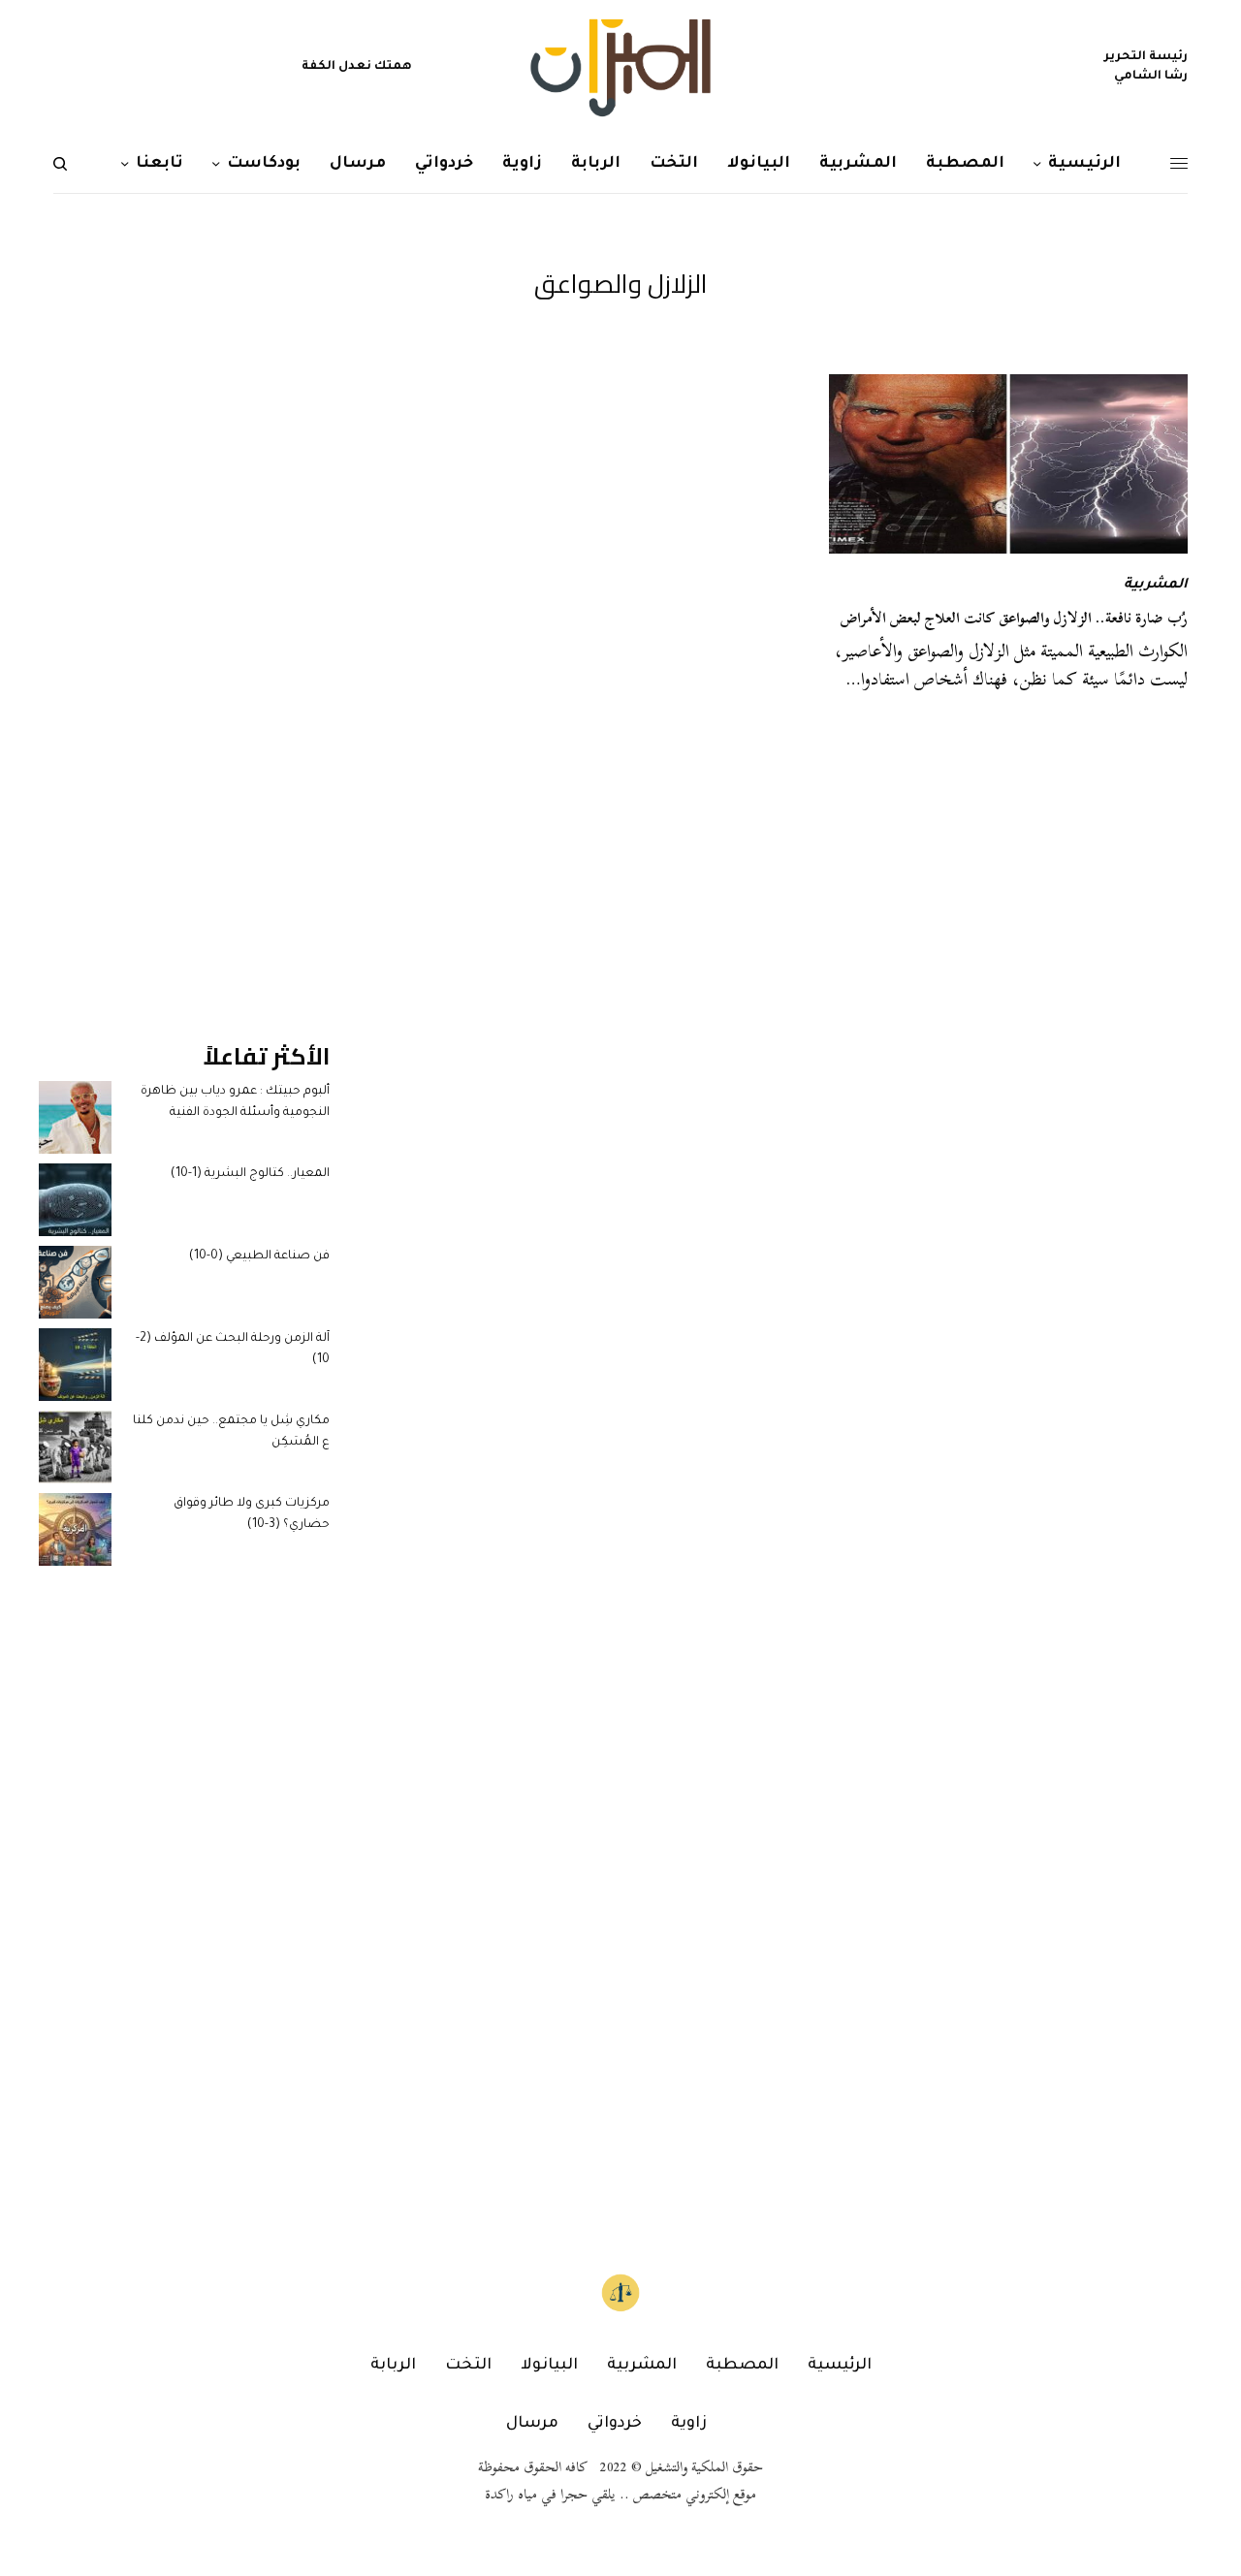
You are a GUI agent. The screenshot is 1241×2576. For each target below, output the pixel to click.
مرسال (532, 2424)
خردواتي (615, 2424)
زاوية (689, 2424)
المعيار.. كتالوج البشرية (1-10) (250, 1174)
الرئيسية (840, 2366)
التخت (468, 2366)
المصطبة (742, 2366)
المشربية (1156, 586)
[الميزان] (620, 68)
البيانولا (549, 2366)
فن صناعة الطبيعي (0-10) (259, 1256)
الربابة (393, 2366)
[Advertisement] (184, 665)
